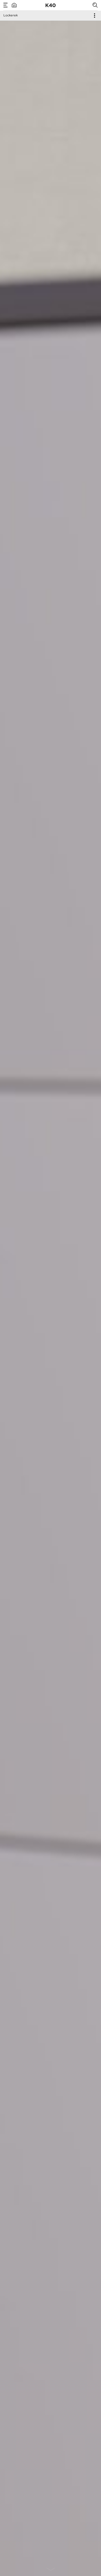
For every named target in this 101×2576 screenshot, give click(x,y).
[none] (51, 2568)
